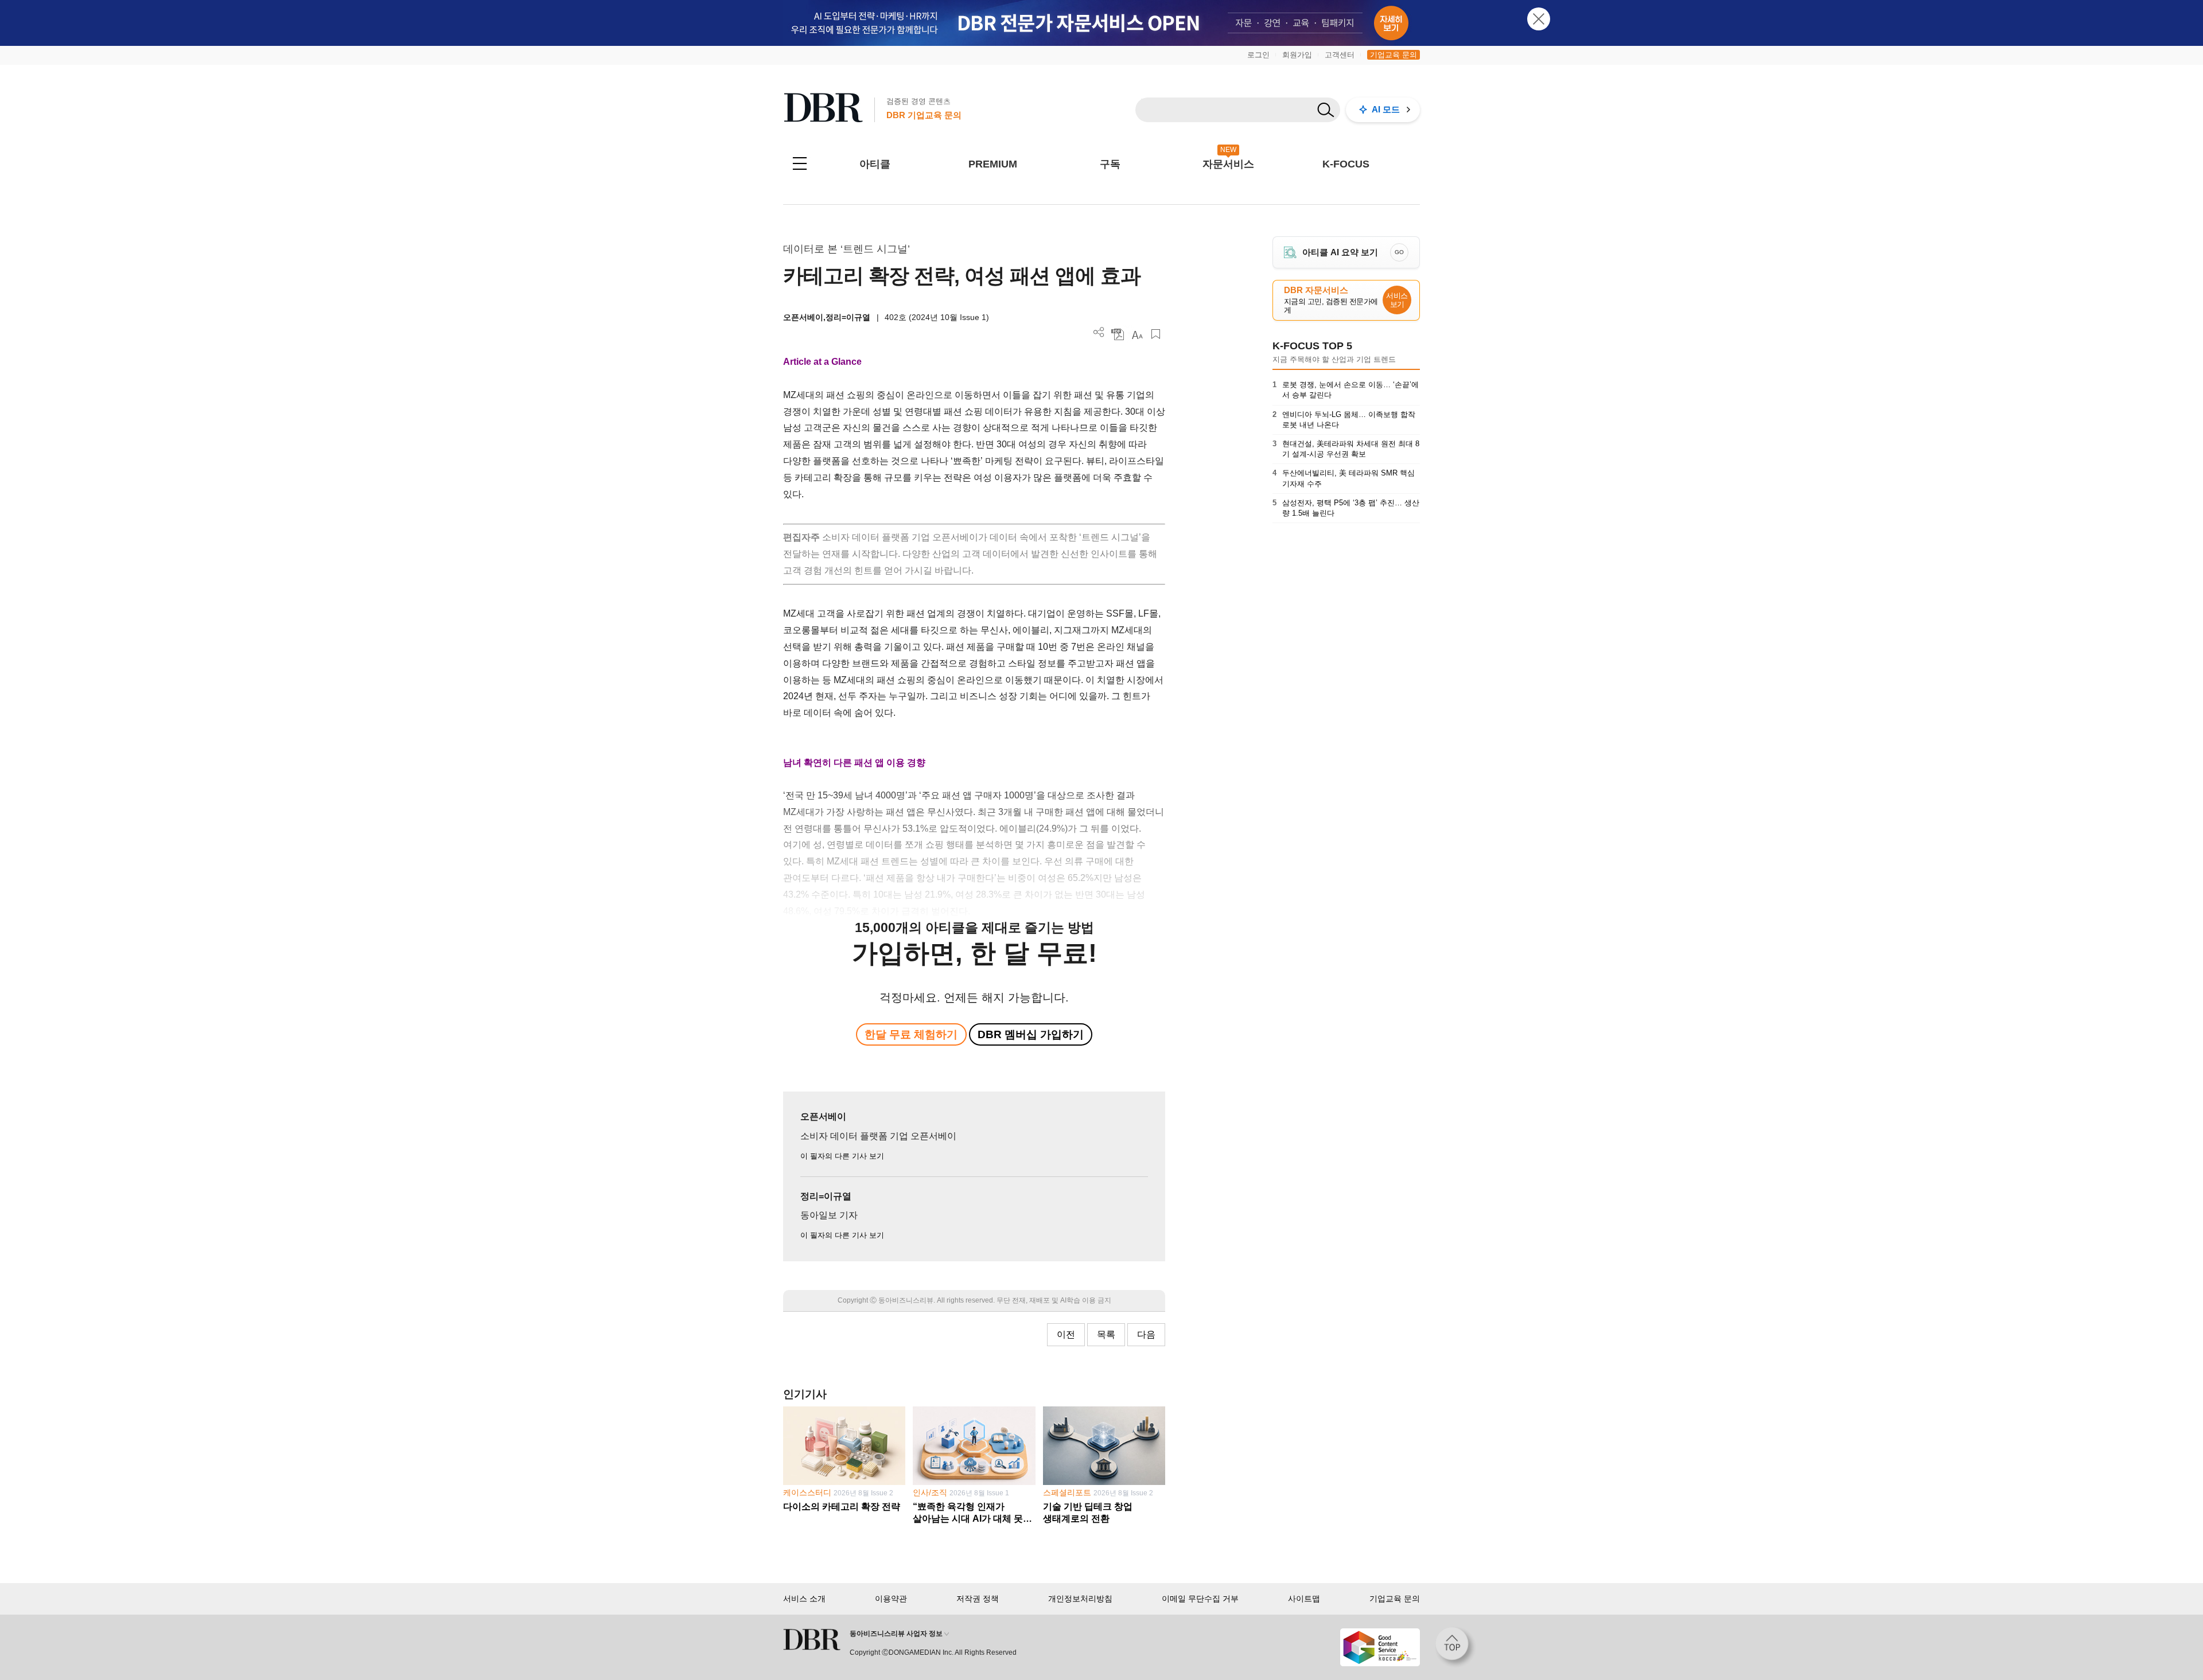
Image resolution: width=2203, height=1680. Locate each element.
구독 (1110, 164)
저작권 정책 (978, 1599)
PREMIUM (993, 164)
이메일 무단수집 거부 (1200, 1599)
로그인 (1258, 55)
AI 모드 (1386, 109)
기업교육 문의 (1394, 55)
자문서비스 (1228, 164)
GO (1399, 252)
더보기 (1099, 332)
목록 (1106, 1334)
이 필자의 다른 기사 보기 (842, 1156)
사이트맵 (1304, 1599)
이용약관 (891, 1599)
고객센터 (1340, 55)
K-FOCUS (1346, 164)
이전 (1066, 1334)
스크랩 (1156, 334)
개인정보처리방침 (1080, 1599)
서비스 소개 (804, 1599)
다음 (1146, 1334)
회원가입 (1297, 55)
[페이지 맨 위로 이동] (1455, 1647)
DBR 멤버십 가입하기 (1031, 1034)
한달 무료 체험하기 (911, 1034)
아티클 (875, 164)
